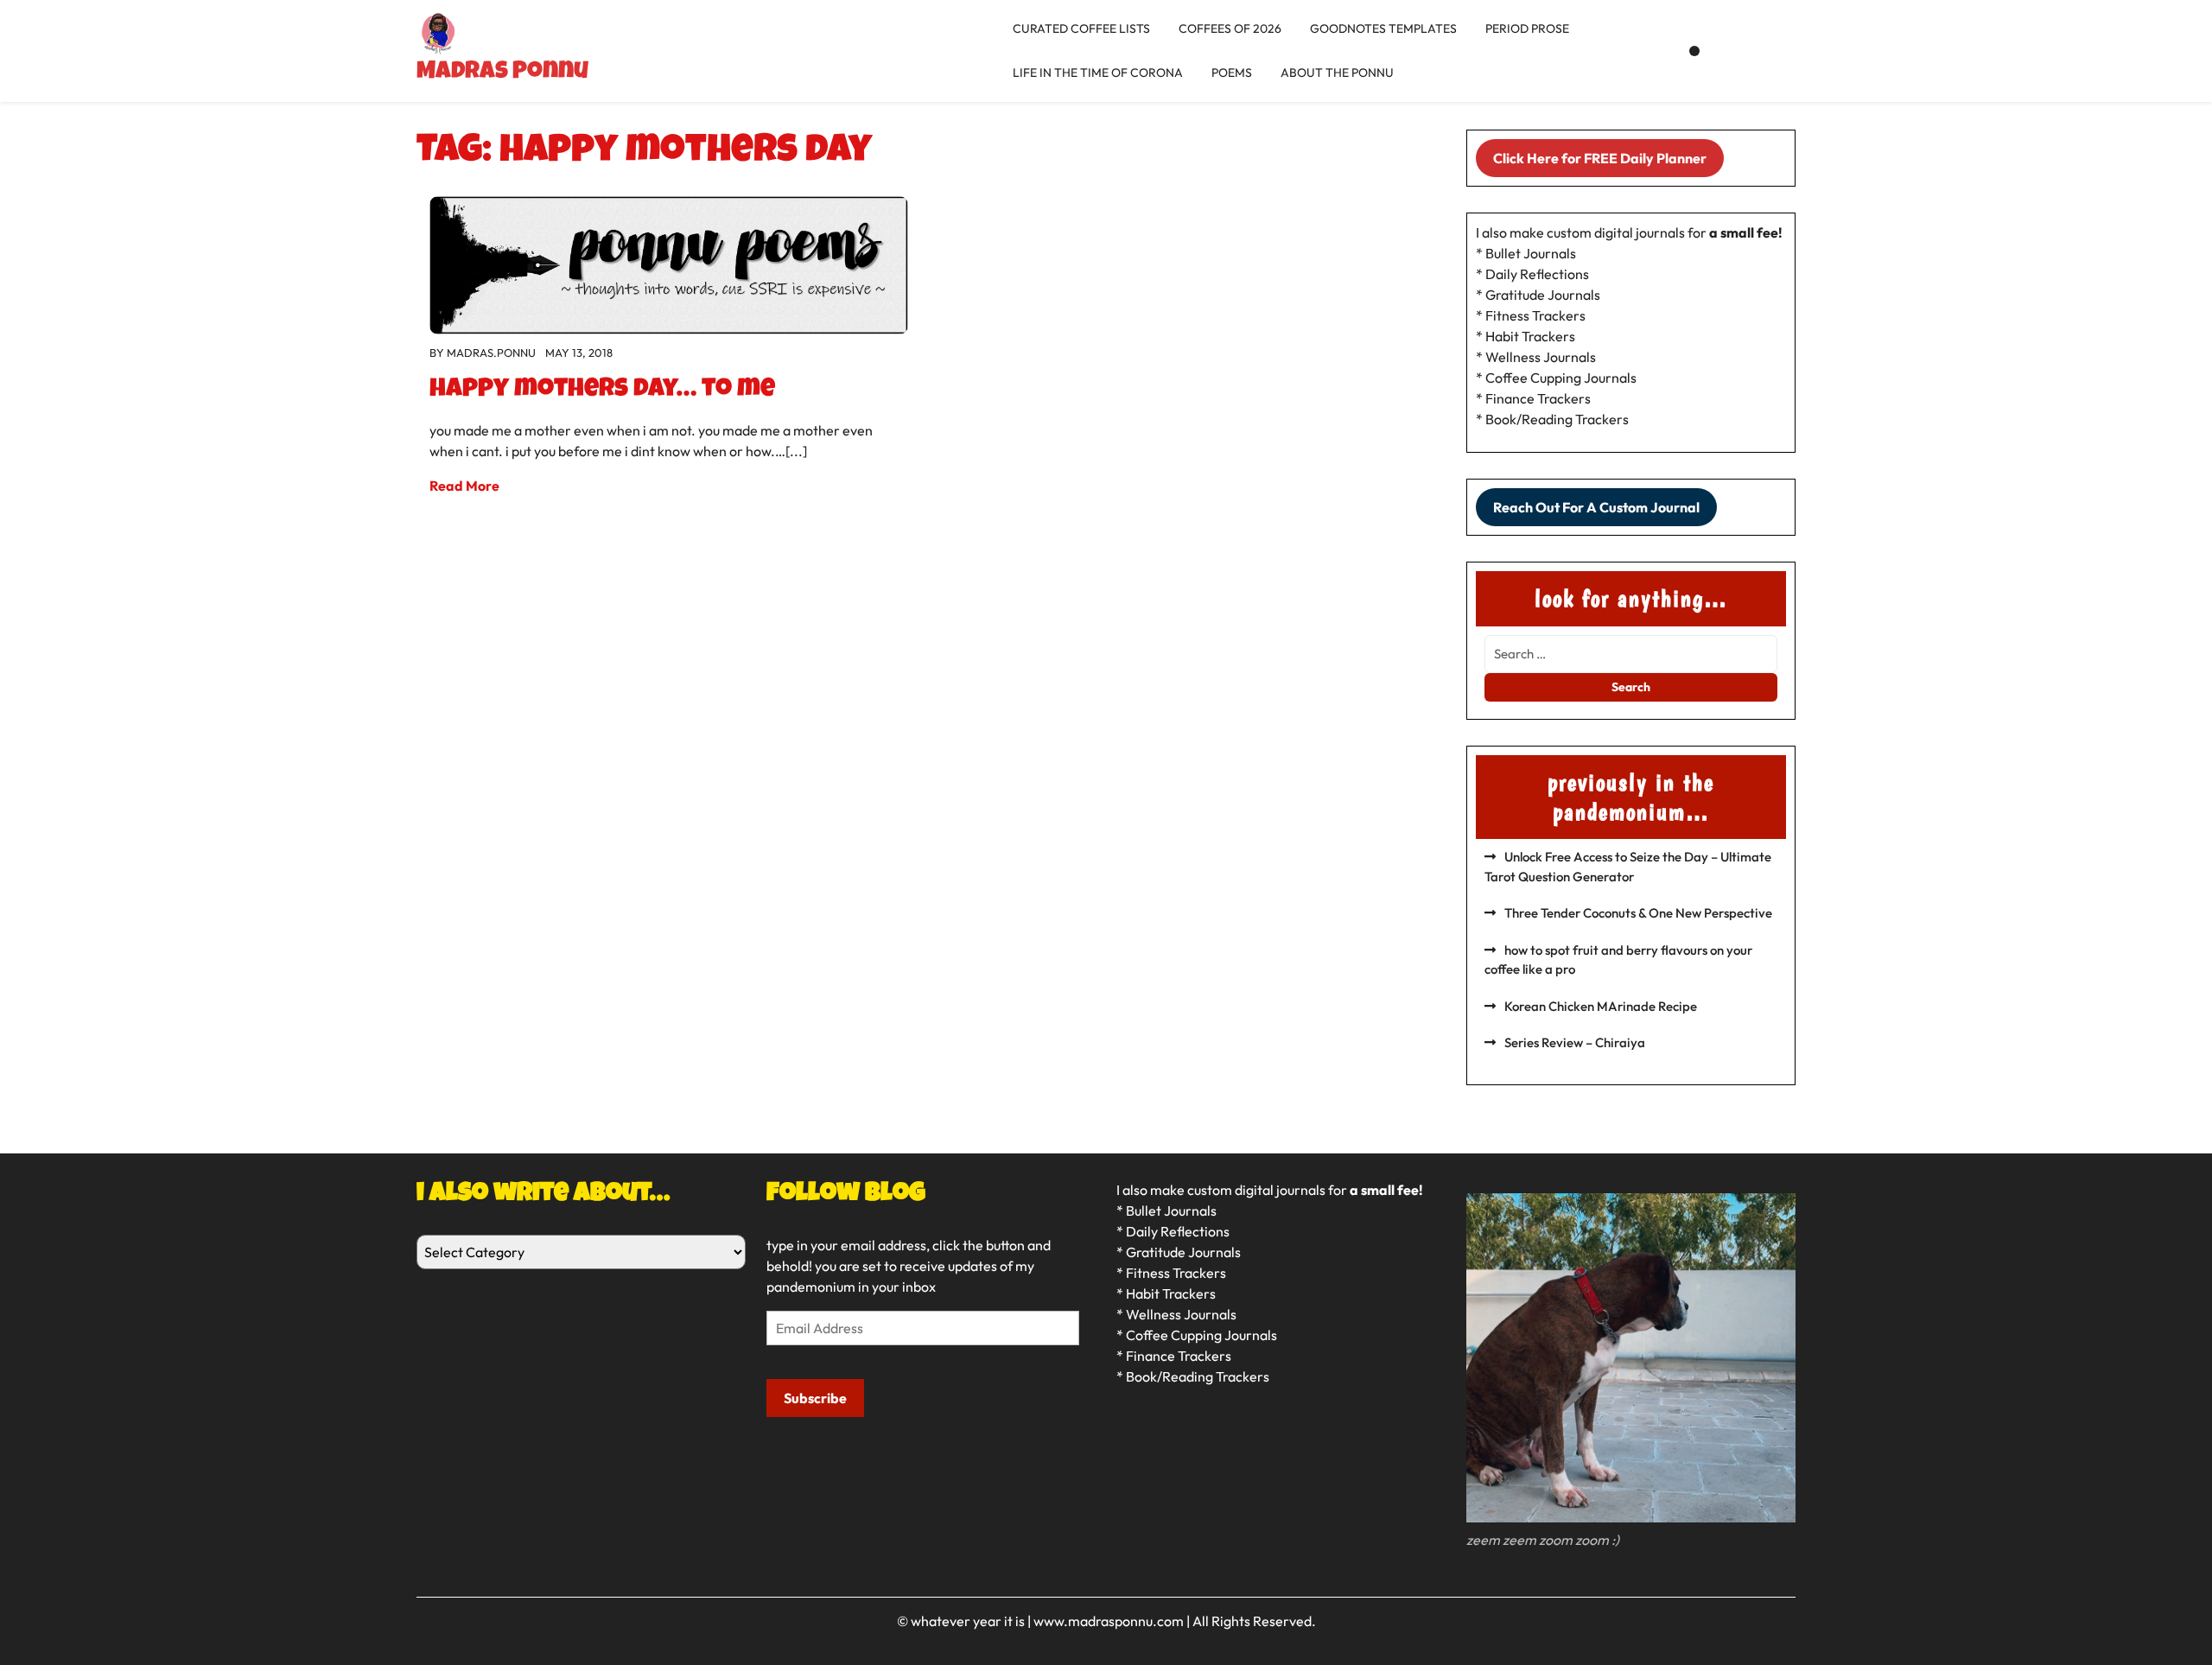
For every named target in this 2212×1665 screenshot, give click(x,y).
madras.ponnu (491, 353)
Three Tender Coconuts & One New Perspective (1638, 913)
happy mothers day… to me (602, 391)
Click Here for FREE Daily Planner (1600, 158)
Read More (464, 486)
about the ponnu (1337, 73)
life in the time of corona (1098, 73)
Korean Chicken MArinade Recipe (1601, 1006)
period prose (1527, 29)
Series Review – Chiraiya (1575, 1042)
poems (1232, 73)
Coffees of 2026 (1230, 29)
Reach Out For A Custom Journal (1596, 507)
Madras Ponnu (502, 73)
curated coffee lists (1081, 29)
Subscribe (815, 1398)
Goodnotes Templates (1383, 29)
